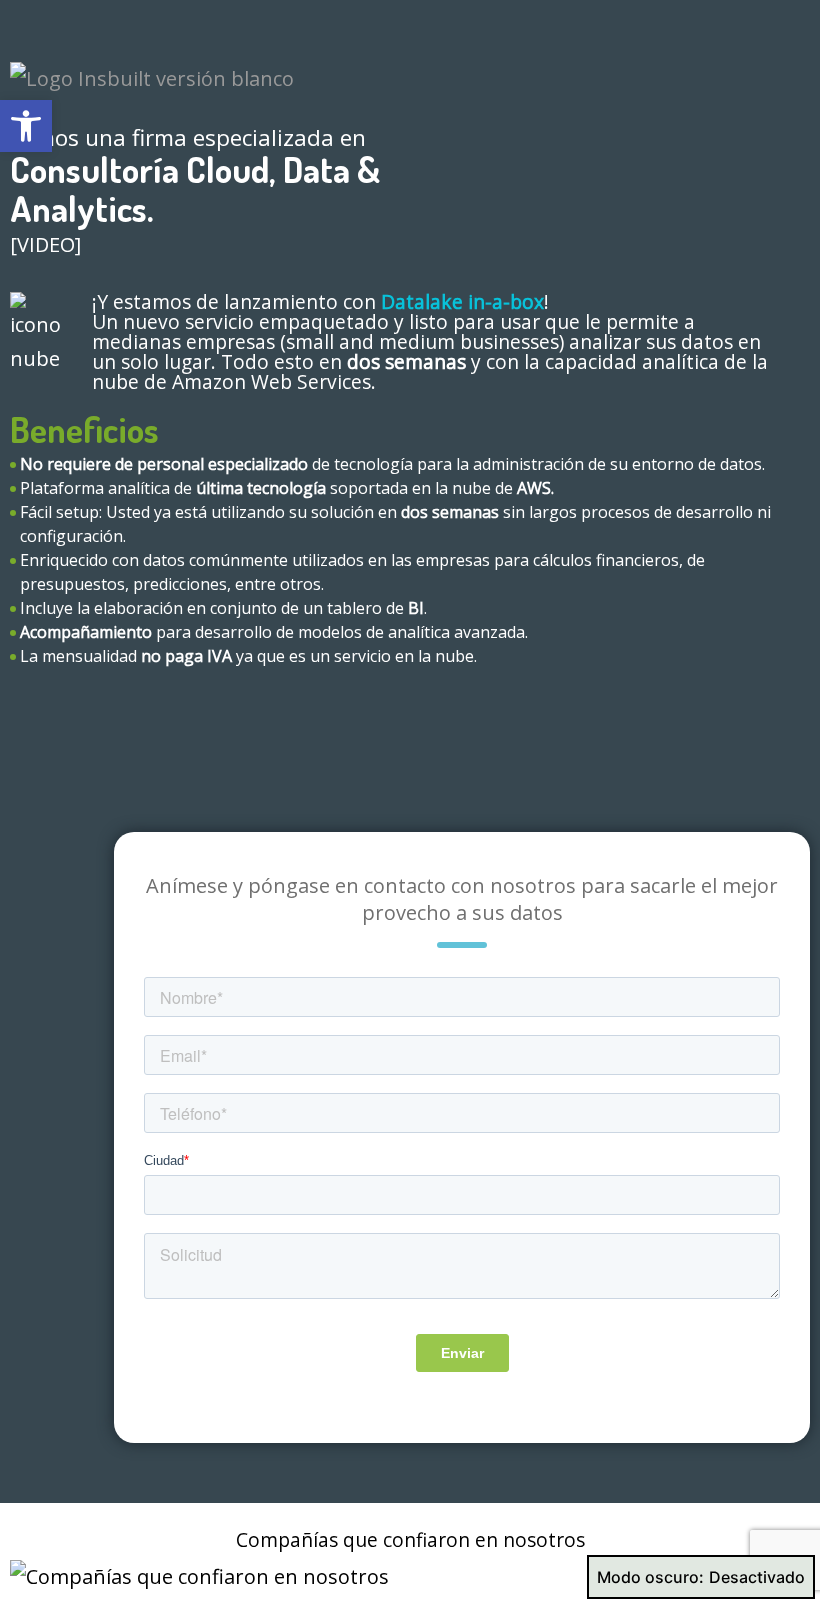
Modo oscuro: (650, 1577)
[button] (26, 126)
